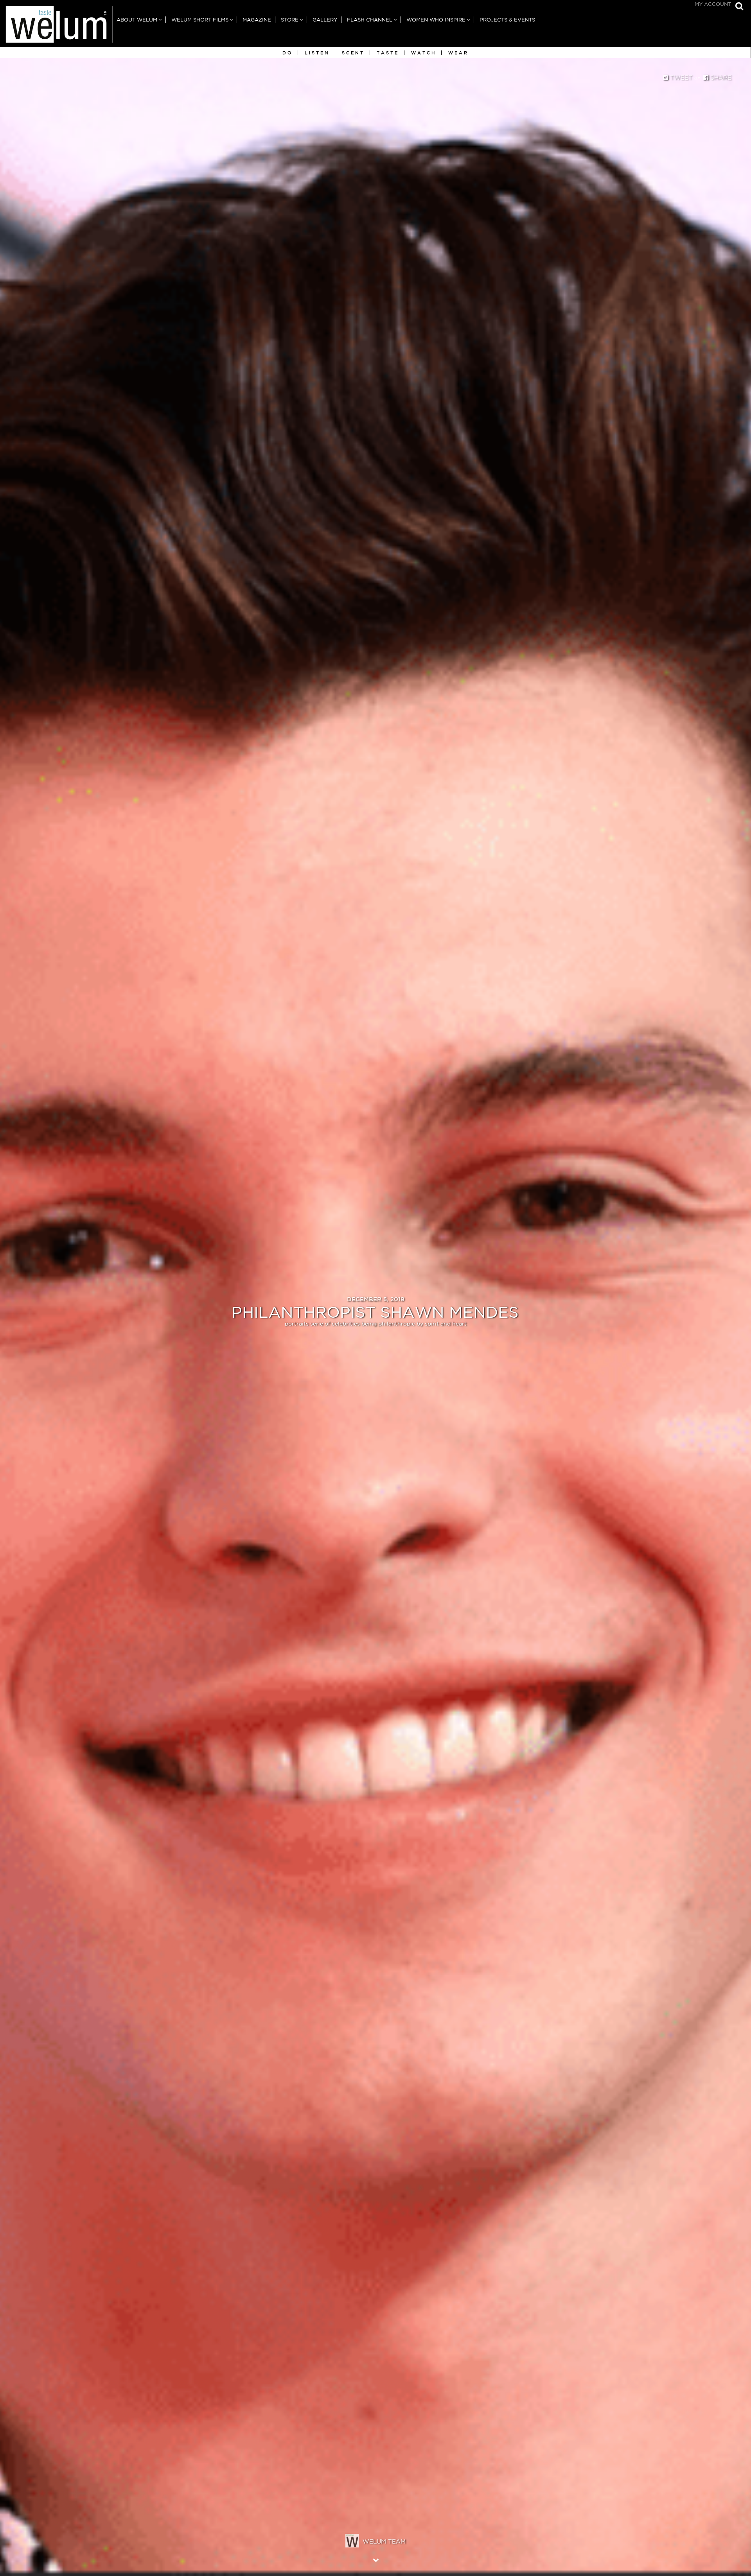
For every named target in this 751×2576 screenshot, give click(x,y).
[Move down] (376, 2560)
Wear (458, 53)
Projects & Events (507, 20)
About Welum (137, 20)
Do (287, 53)
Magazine (257, 20)
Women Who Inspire (436, 20)
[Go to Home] (56, 26)
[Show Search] (737, 7)
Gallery (325, 20)
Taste (388, 53)
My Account (713, 4)
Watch (424, 53)
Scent (353, 53)
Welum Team (384, 2541)
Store (290, 20)
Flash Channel (370, 20)
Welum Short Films (200, 20)
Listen (317, 53)
